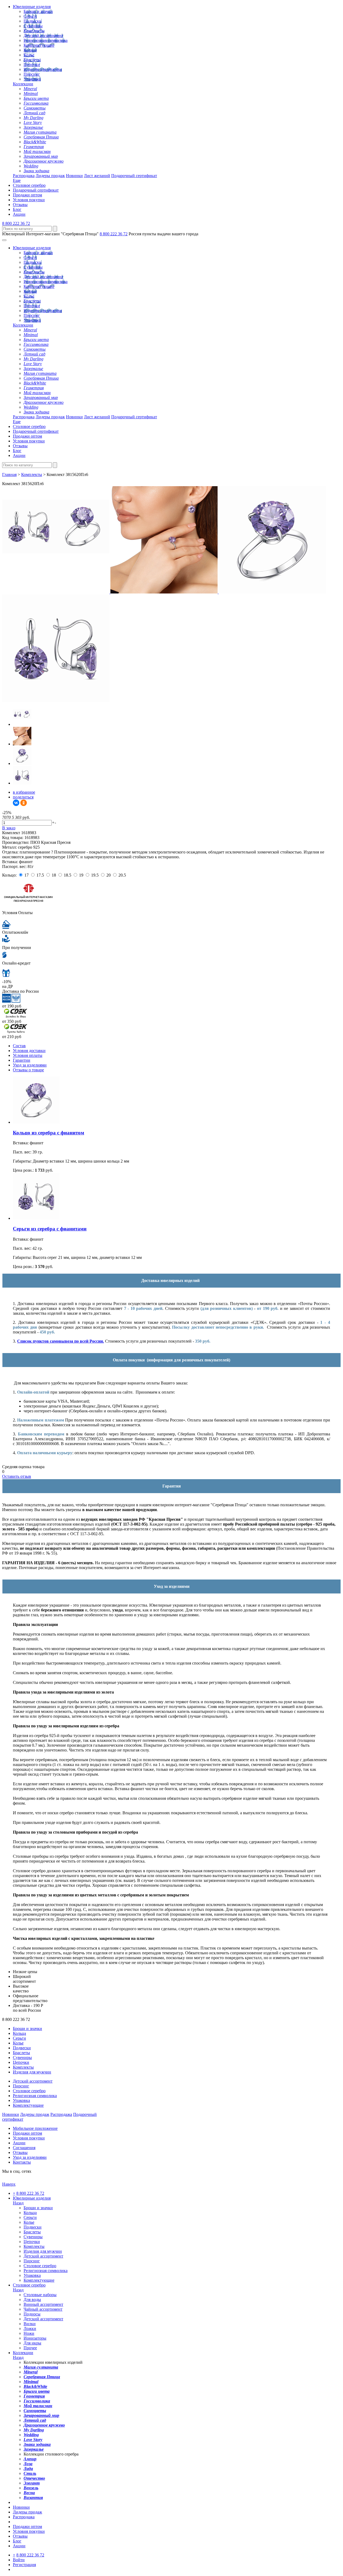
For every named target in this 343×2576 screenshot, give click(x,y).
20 (109, 875)
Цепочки (32, 65)
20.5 (122, 875)
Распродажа (24, 176)
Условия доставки (29, 1051)
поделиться (23, 797)
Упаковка (32, 79)
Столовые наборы (40, 2295)
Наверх (9, 2184)
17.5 (40, 875)
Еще (17, 180)
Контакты (22, 2162)
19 (81, 875)
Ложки (30, 2328)
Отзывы (20, 205)
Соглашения (24, 2148)
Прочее (30, 2348)
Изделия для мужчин (43, 69)
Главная (9, 474)
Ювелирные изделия (32, 7)
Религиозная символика (46, 40)
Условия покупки (29, 200)
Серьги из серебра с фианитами (50, 1229)
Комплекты (34, 31)
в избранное (24, 792)
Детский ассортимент (43, 36)
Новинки (74, 176)
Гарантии (22, 1060)
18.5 (68, 875)
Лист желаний (97, 176)
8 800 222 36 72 (16, 223)
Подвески (33, 21)
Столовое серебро (29, 185)
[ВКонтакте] (16, 803)
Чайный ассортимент (43, 2309)
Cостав (19, 1046)
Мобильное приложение (35, 2128)
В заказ (9, 828)
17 (27, 875)
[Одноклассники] (24, 803)
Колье (29, 55)
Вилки (30, 2324)
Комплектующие (39, 45)
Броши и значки (38, 11)
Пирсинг (32, 74)
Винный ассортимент (43, 2304)
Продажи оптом (27, 195)
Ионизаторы (35, 2338)
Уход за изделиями (30, 1065)
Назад (18, 2203)
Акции (19, 214)
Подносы (32, 2314)
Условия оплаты (28, 1055)
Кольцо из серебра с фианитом (49, 1133)
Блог (17, 209)
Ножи (29, 2333)
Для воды (32, 2300)
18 (54, 875)
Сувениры (33, 26)
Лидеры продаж (50, 176)
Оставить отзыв (17, 1476)
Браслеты (32, 60)
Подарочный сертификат (134, 176)
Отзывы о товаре (28, 1070)
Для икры (32, 2343)
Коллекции (23, 84)
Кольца (30, 50)
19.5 (95, 875)
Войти (19, 2560)
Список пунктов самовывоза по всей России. (61, 1341)
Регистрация (24, 2565)
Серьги (30, 16)
